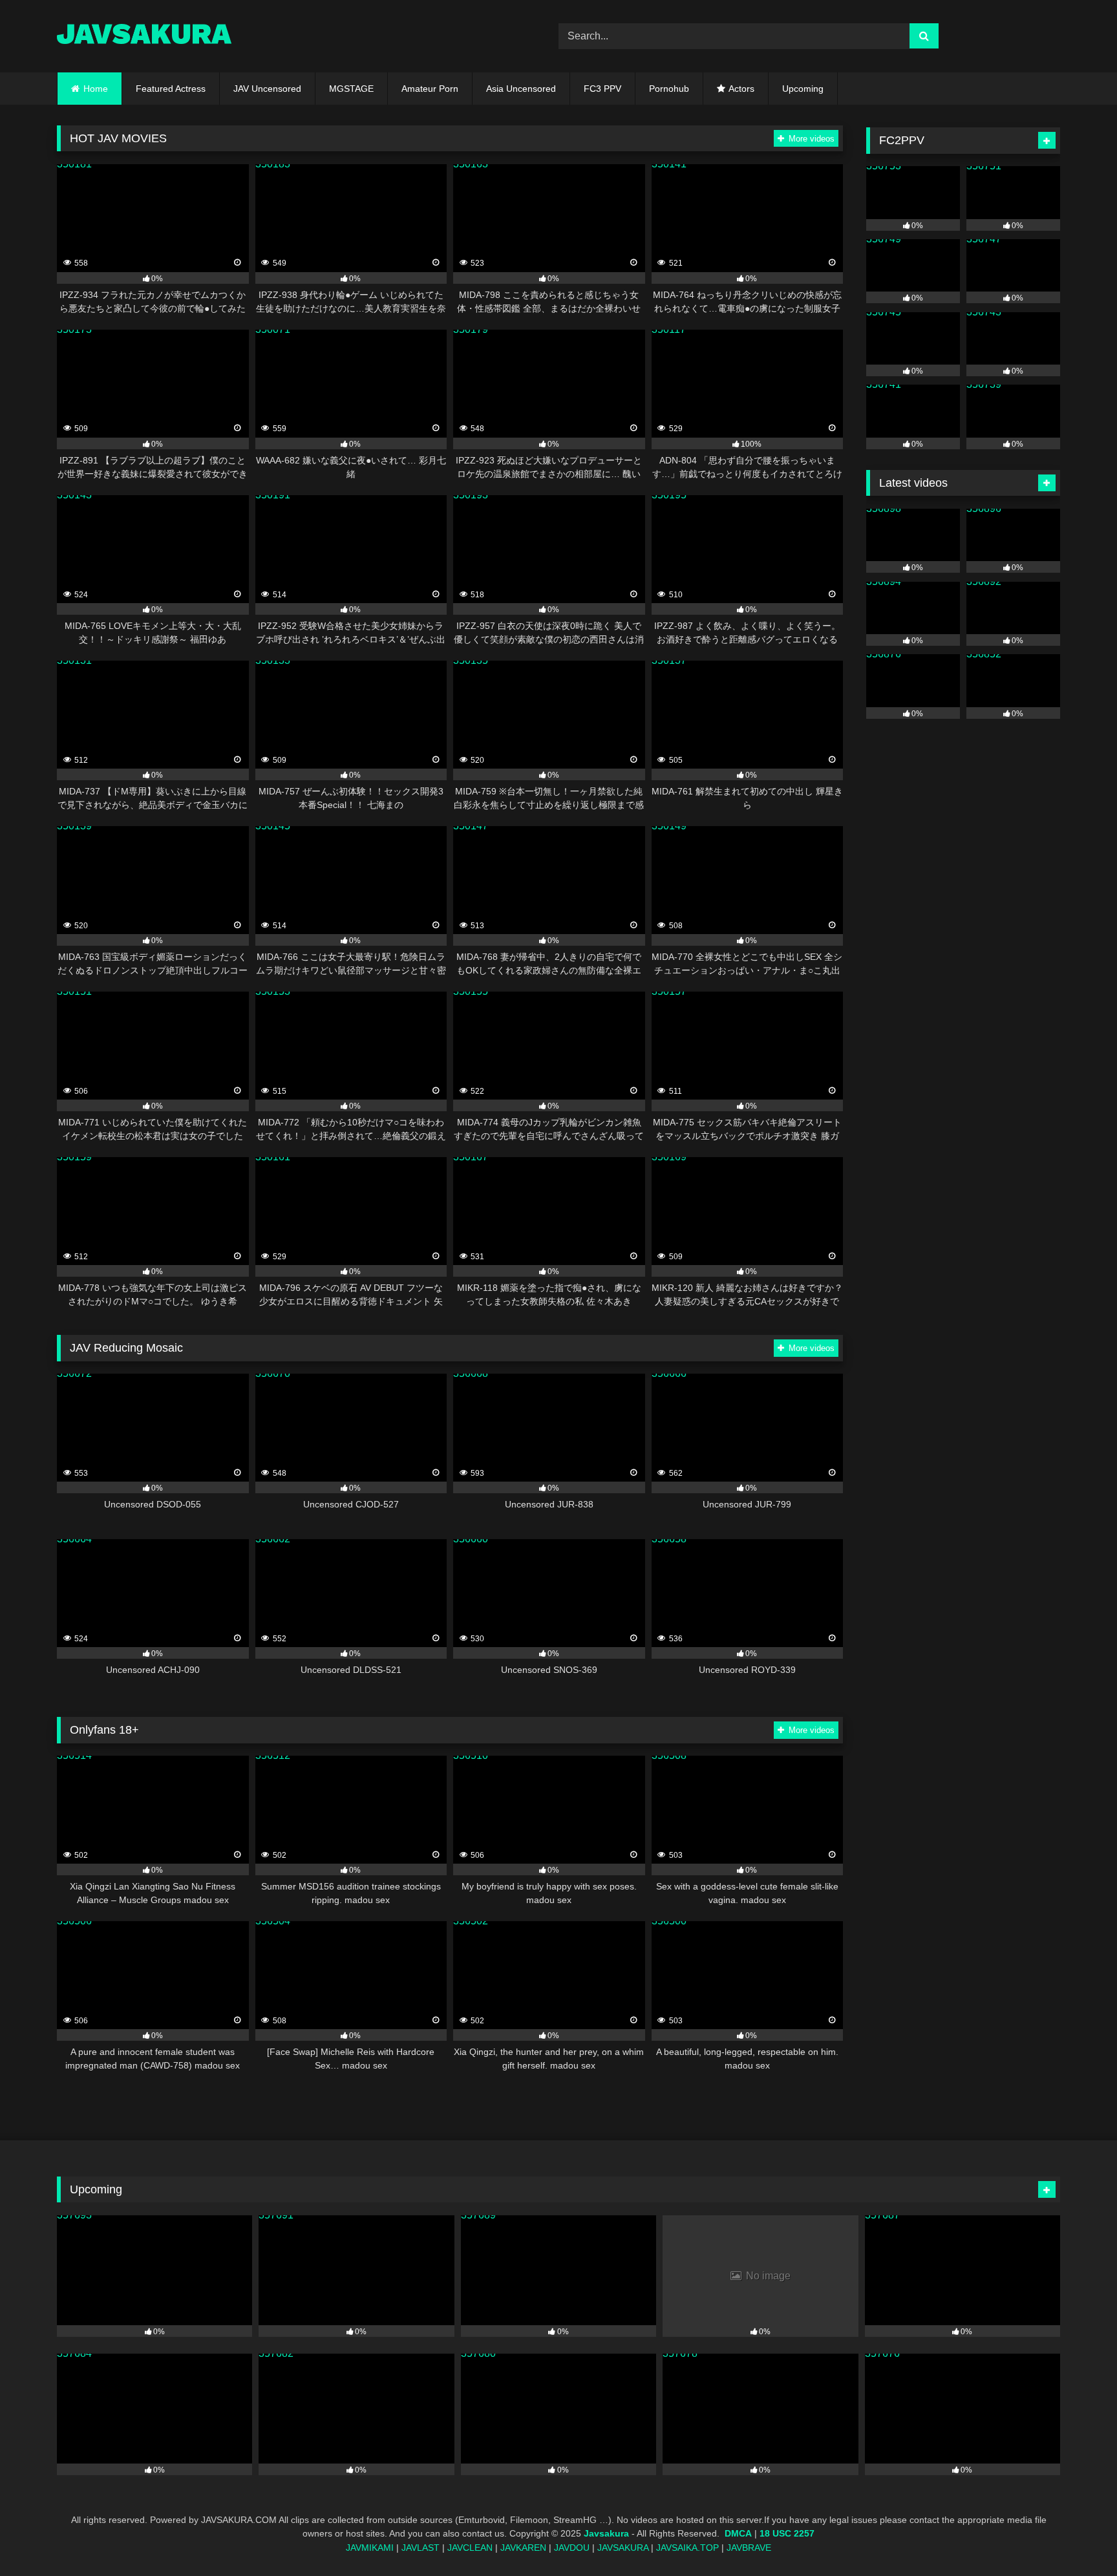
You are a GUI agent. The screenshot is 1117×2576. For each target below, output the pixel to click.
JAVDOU (572, 2548)
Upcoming (803, 89)
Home (96, 89)
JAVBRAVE (749, 2548)
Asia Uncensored (521, 89)
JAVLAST (420, 2548)
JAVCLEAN (470, 2548)
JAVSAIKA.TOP (687, 2548)
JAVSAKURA (623, 2548)
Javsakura (606, 2534)
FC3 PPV (602, 89)
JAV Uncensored (267, 89)
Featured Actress (171, 89)
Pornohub (669, 89)
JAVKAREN (523, 2548)
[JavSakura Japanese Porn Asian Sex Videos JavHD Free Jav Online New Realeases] (144, 36)
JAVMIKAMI (370, 2548)
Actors (741, 89)
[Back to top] (1077, 2538)
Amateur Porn (430, 89)
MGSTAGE (351, 89)
